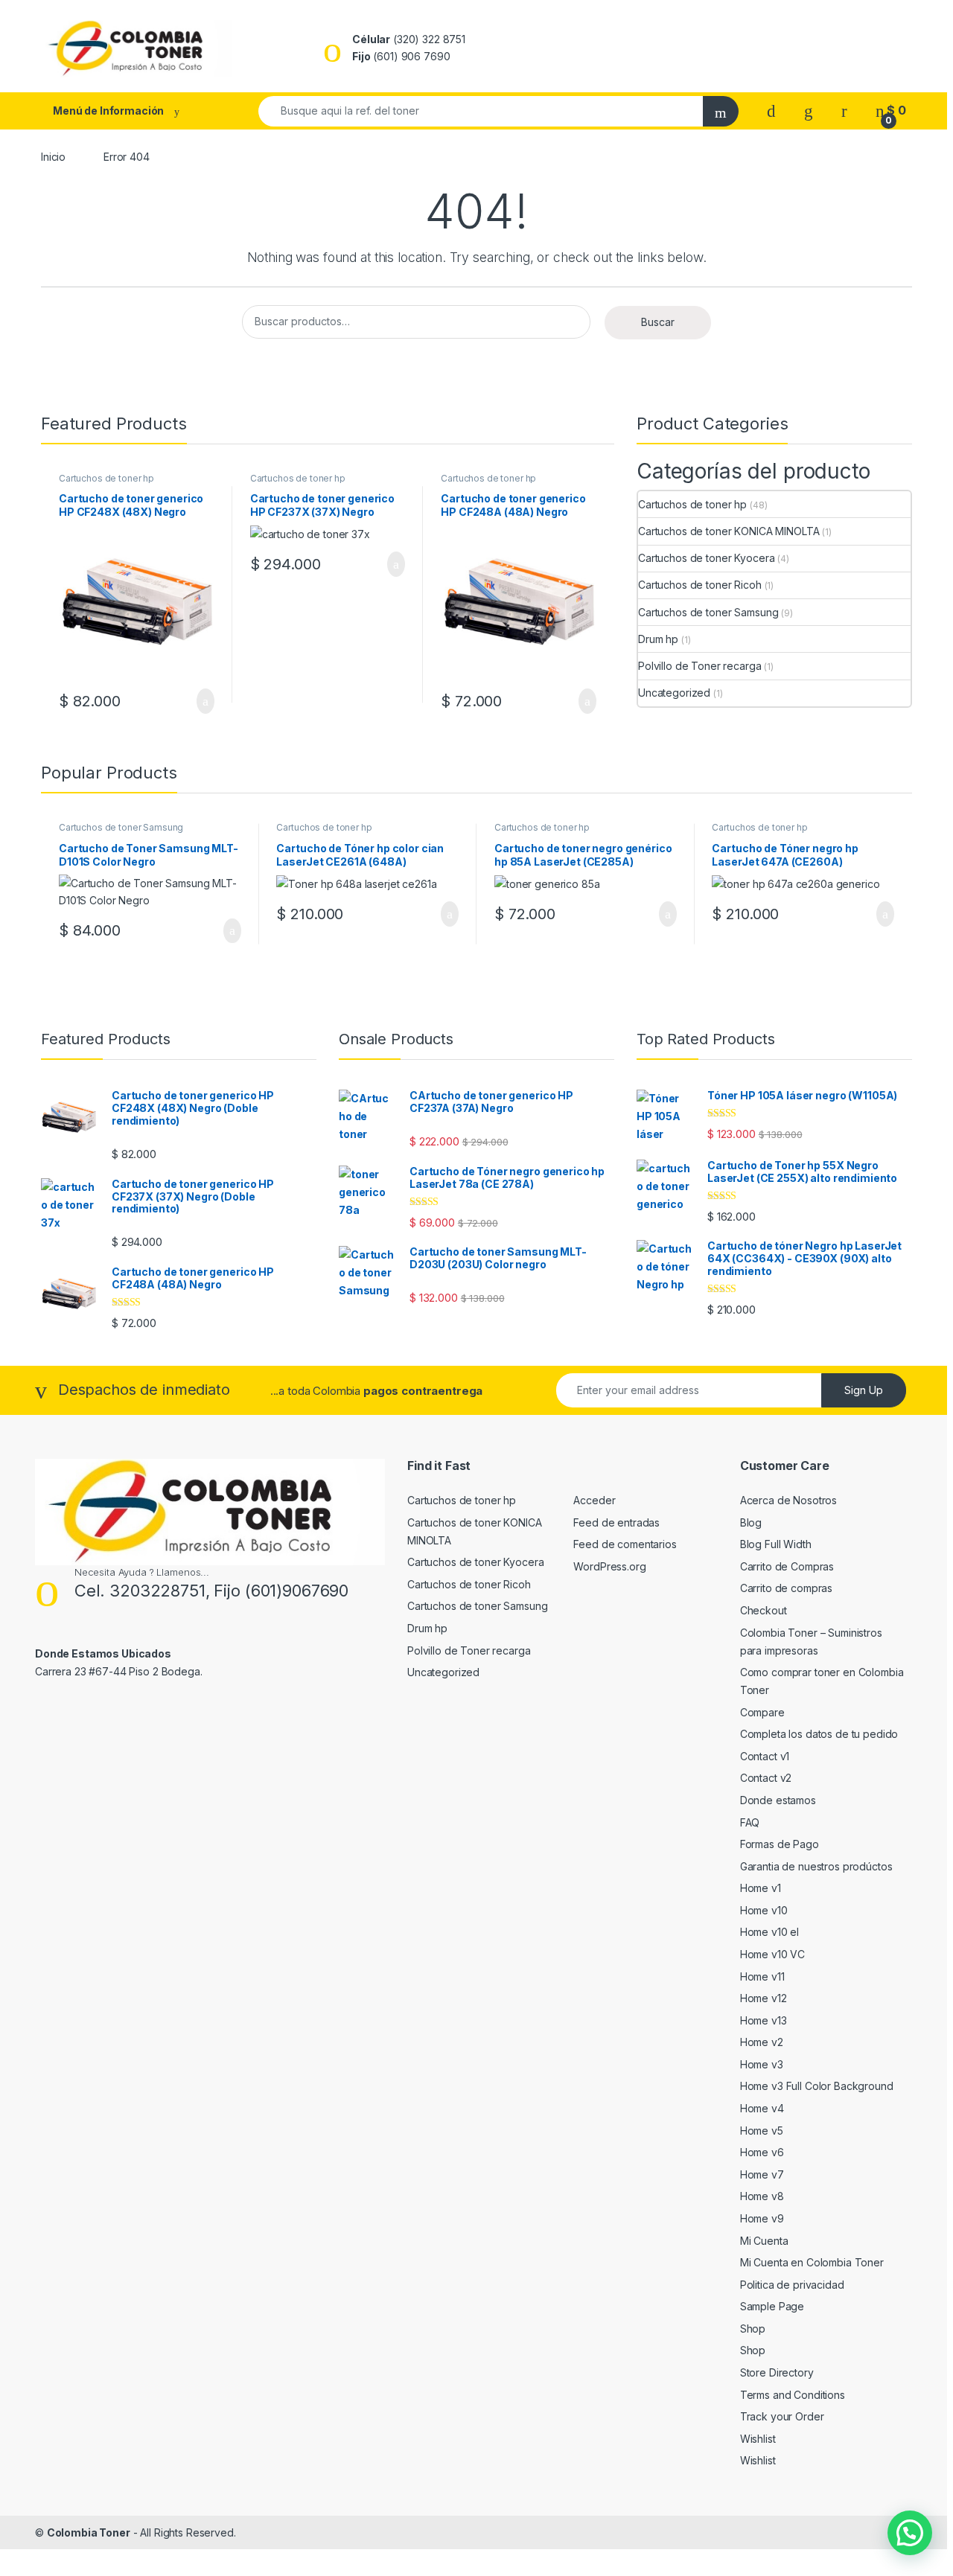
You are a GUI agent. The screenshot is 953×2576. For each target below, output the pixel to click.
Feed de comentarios (625, 1544)
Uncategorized (674, 693)
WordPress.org (609, 1566)
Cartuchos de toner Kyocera (706, 558)
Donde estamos (778, 1800)
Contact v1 (765, 1756)
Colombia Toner (89, 2532)
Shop (753, 2329)
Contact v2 (766, 1778)
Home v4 (762, 2108)
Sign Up (864, 1390)
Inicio (53, 157)
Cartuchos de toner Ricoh (700, 585)
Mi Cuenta (764, 2241)
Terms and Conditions (793, 2395)
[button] (910, 2533)
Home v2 (762, 2042)
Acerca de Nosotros (788, 1500)
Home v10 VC (772, 1954)
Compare (762, 1712)
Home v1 (761, 1888)
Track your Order (782, 2416)
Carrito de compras (786, 1588)
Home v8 (762, 2196)
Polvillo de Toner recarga (700, 666)
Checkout (764, 1610)
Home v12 (764, 1998)
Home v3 (762, 2064)
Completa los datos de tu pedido (819, 1734)
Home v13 (764, 2020)
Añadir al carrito (199, 701)
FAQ (750, 1822)
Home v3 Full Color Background (817, 2086)
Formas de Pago (780, 1844)
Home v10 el (769, 1932)
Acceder (594, 1500)
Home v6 (762, 2152)
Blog (751, 1522)
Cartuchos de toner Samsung (708, 612)
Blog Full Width (776, 1544)
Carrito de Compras (787, 1566)
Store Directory (777, 2372)
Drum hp (658, 639)
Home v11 (762, 1976)
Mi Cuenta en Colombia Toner (812, 2262)
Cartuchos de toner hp (106, 478)
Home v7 (762, 2174)
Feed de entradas (616, 1522)
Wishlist (758, 2439)
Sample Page (772, 2306)
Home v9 (762, 2218)
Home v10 (764, 1910)
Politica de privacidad (792, 2285)
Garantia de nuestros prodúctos (816, 1866)
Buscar (658, 322)
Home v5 (762, 2131)
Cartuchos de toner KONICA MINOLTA (729, 531)
